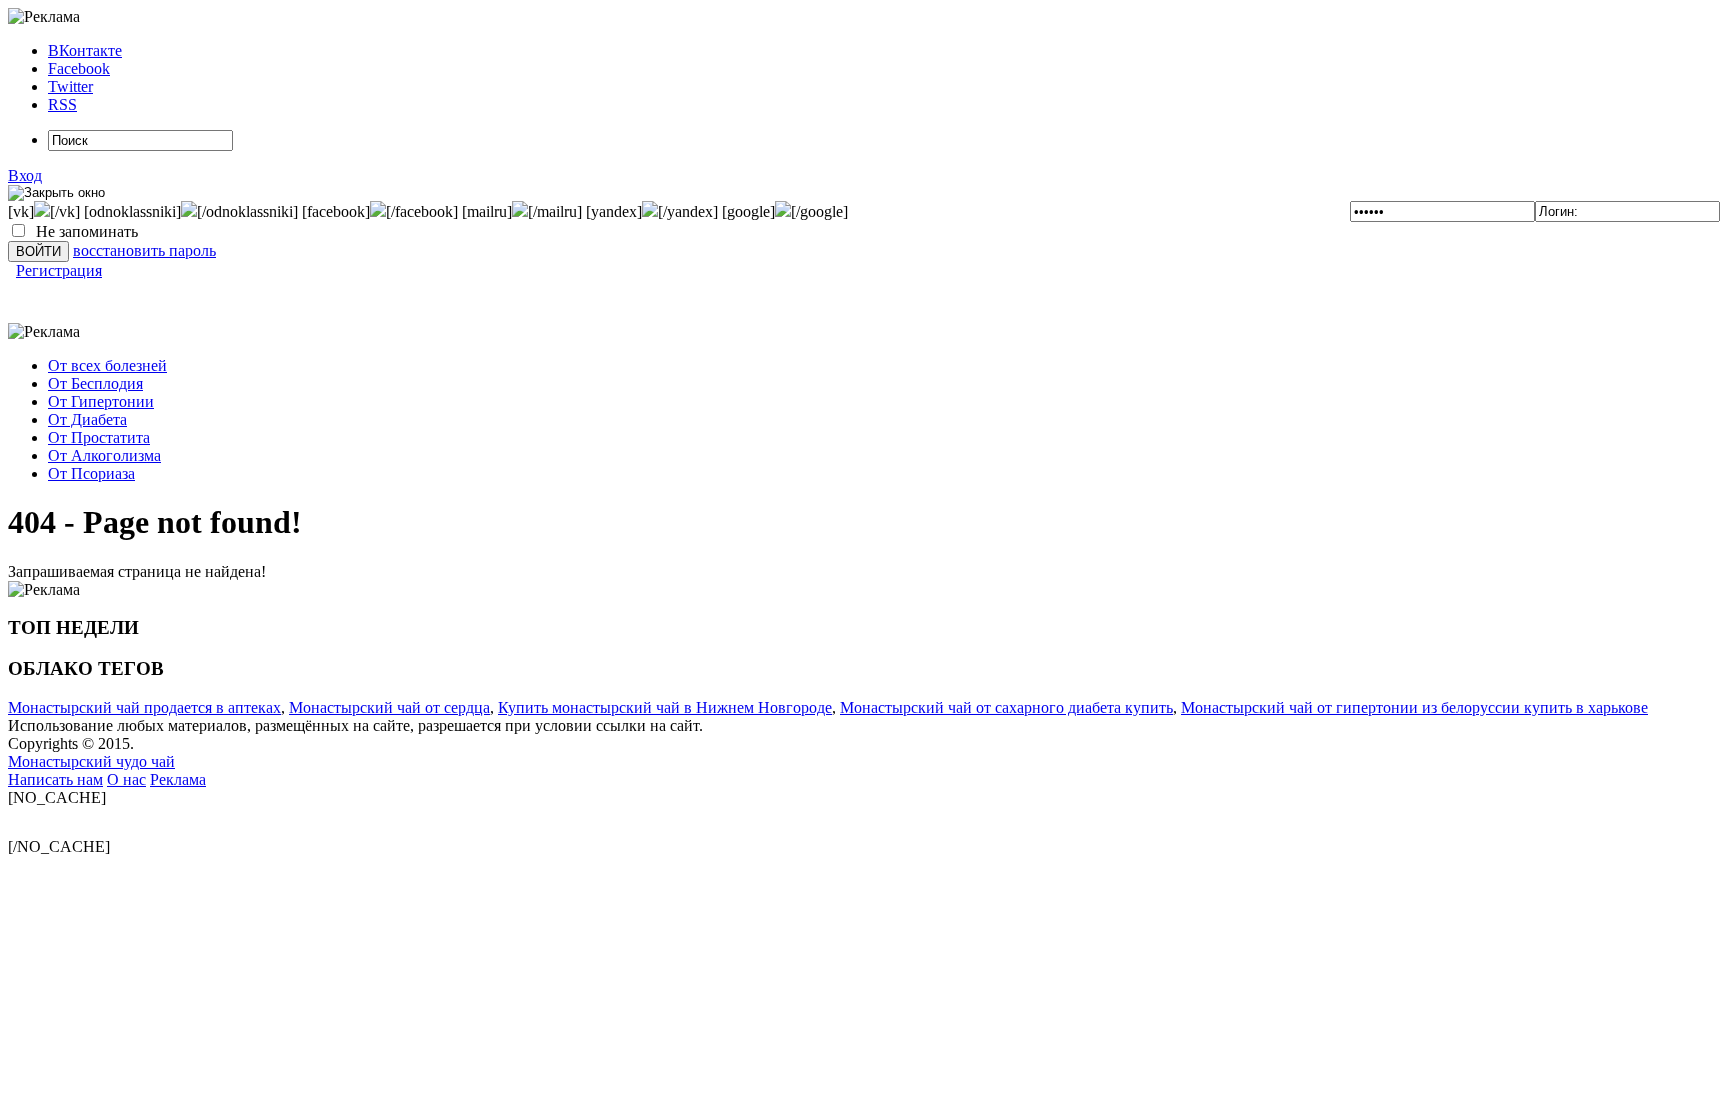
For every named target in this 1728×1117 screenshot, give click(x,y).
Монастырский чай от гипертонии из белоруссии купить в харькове (1414, 707)
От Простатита (99, 437)
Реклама (178, 779)
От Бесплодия (95, 383)
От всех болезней (107, 365)
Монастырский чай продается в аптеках (144, 707)
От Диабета (87, 419)
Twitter (70, 86)
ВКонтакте (85, 50)
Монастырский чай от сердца (389, 707)
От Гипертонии (101, 401)
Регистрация (59, 270)
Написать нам (55, 779)
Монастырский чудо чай (91, 761)
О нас (126, 779)
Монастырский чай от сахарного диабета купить (1006, 707)
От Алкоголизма (104, 455)
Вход (25, 175)
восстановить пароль (144, 250)
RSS (62, 104)
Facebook (79, 68)
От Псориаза (91, 473)
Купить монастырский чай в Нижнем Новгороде (665, 707)
